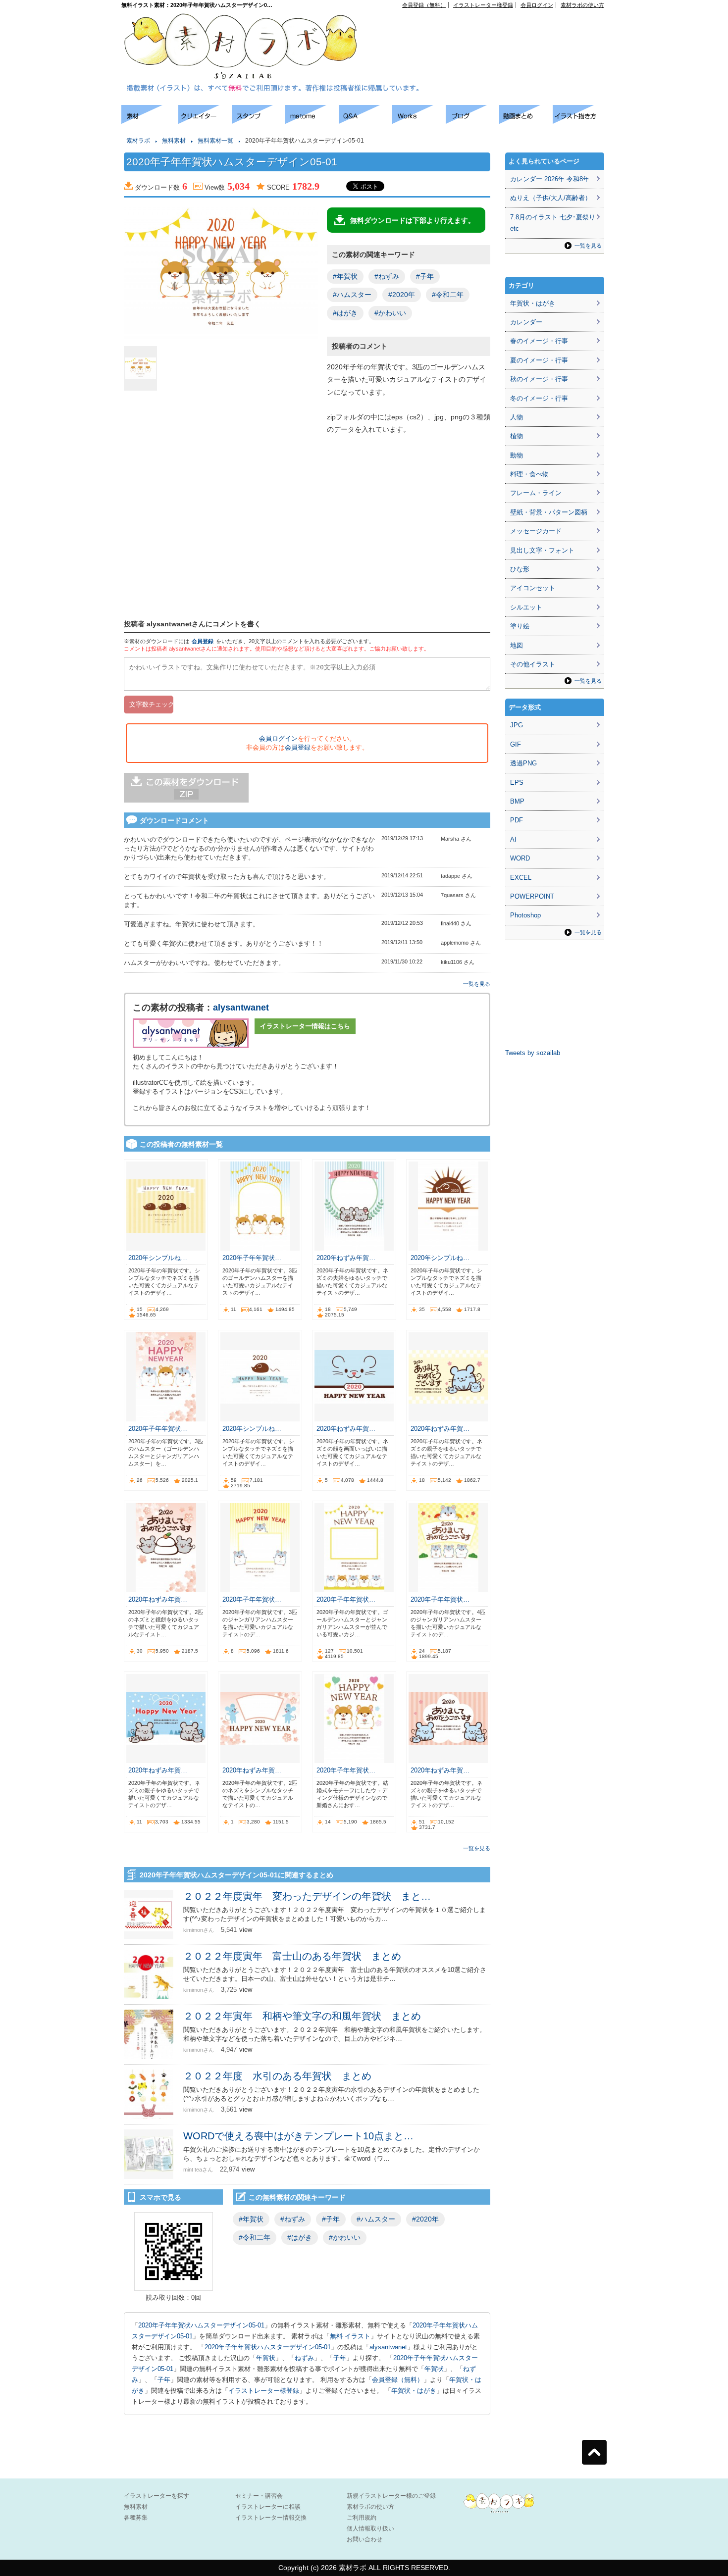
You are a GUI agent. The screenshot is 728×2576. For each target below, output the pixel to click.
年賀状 (266, 2358)
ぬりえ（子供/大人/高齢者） (551, 198)
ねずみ (304, 2358)
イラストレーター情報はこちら (305, 1026)
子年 (340, 2358)
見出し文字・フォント (542, 550)
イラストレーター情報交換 (271, 2518)
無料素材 (174, 141)
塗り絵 (520, 626)
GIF (516, 744)
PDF (517, 820)
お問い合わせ (364, 2539)
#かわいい (390, 313)
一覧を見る (477, 984)
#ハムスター (352, 295)
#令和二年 (448, 295)
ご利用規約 (362, 2518)
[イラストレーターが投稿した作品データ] (419, 121)
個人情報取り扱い (370, 2528)
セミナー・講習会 (259, 2496)
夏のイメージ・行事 (539, 360)
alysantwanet (241, 1008)
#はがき (345, 313)
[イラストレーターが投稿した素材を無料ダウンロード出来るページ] (150, 121)
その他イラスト (533, 664)
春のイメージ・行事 (539, 341)
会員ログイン (537, 5)
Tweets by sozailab (533, 1053)
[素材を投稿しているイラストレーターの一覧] (205, 121)
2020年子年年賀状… (252, 1258)
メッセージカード (536, 531)
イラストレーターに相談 (268, 2507)
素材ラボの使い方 (582, 5)
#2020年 (402, 295)
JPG (517, 725)
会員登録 (203, 641)
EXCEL (521, 878)
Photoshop (525, 915)
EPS (517, 783)
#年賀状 (345, 276)
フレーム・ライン (536, 493)
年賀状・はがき (414, 2391)
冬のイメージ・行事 (539, 398)
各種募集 (136, 2518)
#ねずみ (387, 276)
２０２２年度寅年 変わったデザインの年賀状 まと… (307, 1896)
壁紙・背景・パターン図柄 (549, 512)
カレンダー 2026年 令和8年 (550, 179)
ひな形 (520, 569)
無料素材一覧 (215, 141)
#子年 (425, 276)
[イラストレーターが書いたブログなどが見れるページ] (472, 121)
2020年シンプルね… (158, 1258)
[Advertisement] (491, 30)
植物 (517, 436)
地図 (517, 645)
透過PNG (523, 763)
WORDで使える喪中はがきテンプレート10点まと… (298, 2136)
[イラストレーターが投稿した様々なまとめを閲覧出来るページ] (312, 121)
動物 (517, 455)
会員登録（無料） (424, 5)
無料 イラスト (350, 2336)
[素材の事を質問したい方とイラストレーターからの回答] (365, 121)
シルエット (526, 607)
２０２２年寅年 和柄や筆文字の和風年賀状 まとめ (302, 2016)
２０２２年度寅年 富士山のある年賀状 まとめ (292, 1956)
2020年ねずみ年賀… (346, 1258)
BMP (517, 801)
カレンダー (526, 322)
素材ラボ (138, 141)
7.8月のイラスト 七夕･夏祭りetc (553, 223)
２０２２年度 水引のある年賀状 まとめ (277, 2076)
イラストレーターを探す (156, 2496)
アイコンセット (533, 588)
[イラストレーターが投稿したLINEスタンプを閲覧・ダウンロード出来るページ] (259, 121)
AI (513, 839)
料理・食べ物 (529, 474)
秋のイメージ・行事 (539, 379)
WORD (520, 858)
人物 (517, 417)
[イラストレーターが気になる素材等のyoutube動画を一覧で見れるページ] (526, 121)
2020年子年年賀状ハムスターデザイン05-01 (201, 2325)
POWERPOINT (532, 896)
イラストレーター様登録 (483, 5)
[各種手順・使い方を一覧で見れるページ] (579, 121)
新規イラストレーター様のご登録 (391, 2496)
